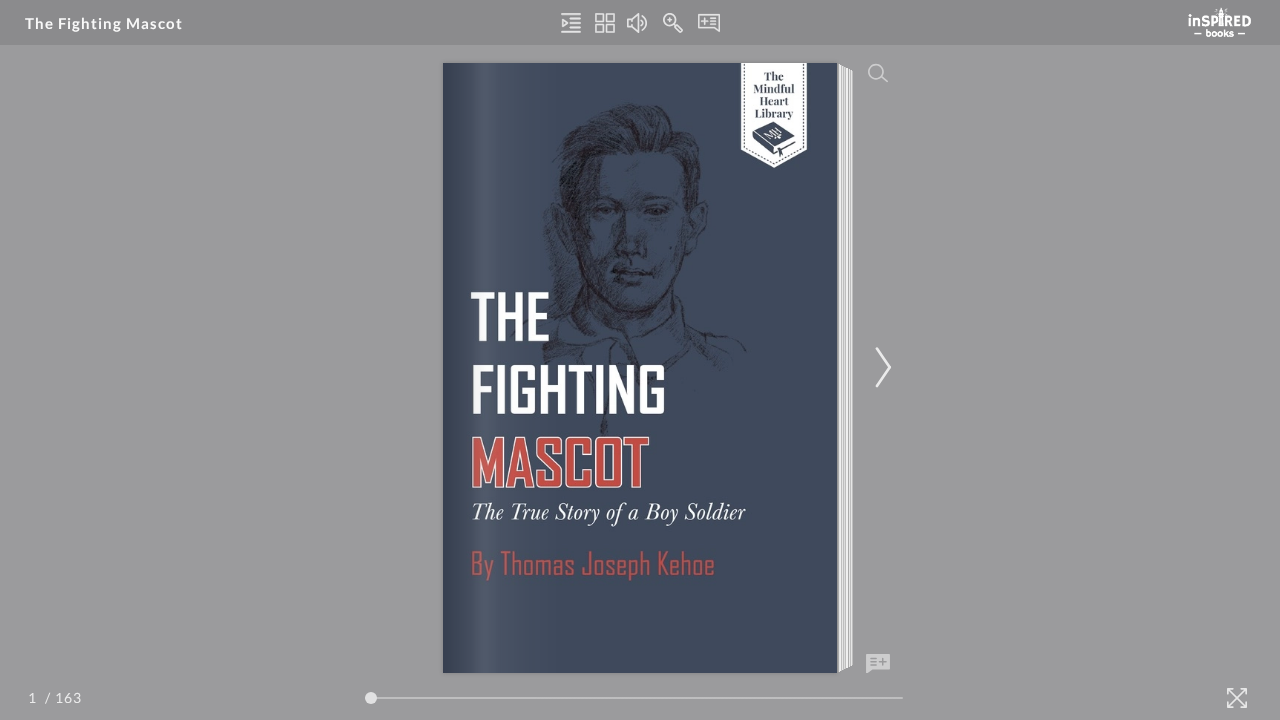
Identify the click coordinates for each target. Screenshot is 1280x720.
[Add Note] (878, 664)
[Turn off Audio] (637, 23)
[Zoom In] (673, 23)
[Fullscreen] (1237, 698)
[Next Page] (880, 367)
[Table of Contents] (571, 23)
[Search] (878, 73)
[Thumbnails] (605, 23)
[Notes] (709, 23)
